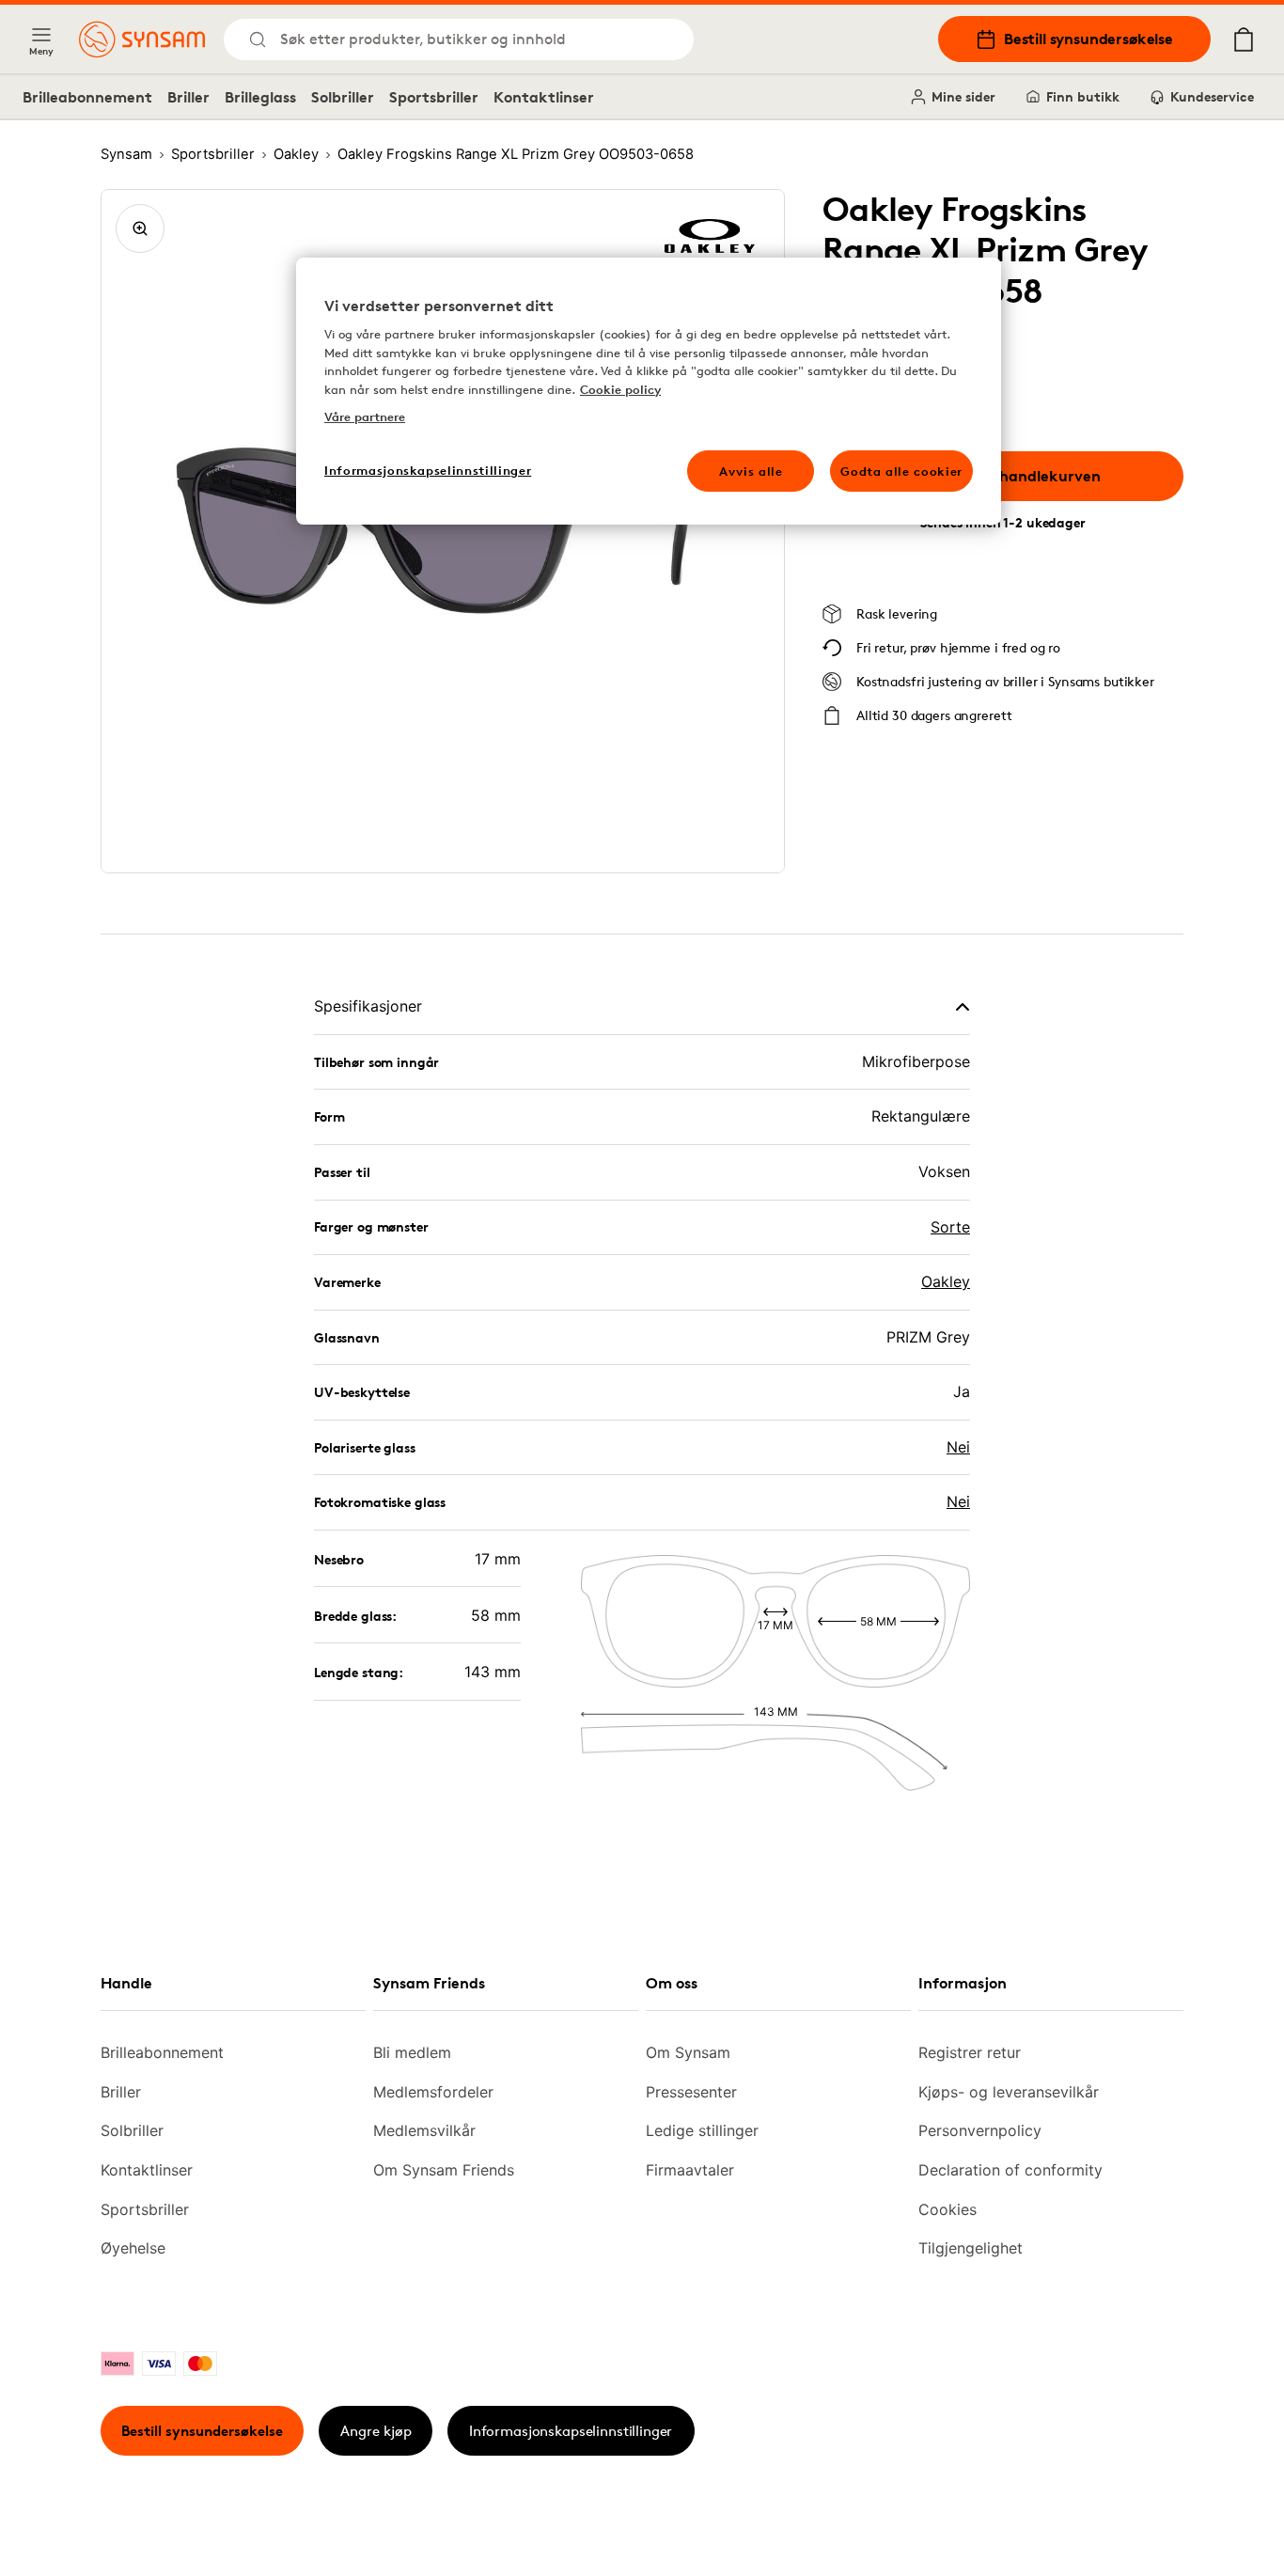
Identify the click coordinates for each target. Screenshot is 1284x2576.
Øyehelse (133, 2248)
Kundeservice (1212, 96)
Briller (188, 97)
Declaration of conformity (1010, 2170)
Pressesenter (691, 2092)
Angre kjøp (376, 2431)
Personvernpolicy (980, 2130)
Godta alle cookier (901, 471)
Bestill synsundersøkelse (1088, 39)
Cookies (947, 2209)
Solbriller (343, 97)
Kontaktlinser (544, 97)
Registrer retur (970, 2052)
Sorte (950, 1227)
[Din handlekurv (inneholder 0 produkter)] (1244, 39)
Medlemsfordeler (433, 2092)
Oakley (946, 1281)
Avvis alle (751, 471)
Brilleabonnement (87, 97)
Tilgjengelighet (971, 2248)
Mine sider (963, 96)
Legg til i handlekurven (1017, 476)
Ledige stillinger (702, 2130)
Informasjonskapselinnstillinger (571, 2431)
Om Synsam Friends (444, 2170)
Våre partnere (365, 416)
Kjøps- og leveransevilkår (1009, 2092)
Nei (958, 1447)
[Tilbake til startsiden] (142, 39)
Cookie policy (620, 389)
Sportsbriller (434, 97)
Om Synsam (688, 2052)
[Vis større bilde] (140, 228)
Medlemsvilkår (424, 2130)
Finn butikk (1083, 96)
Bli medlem (412, 2052)
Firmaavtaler (690, 2170)
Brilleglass (260, 97)
